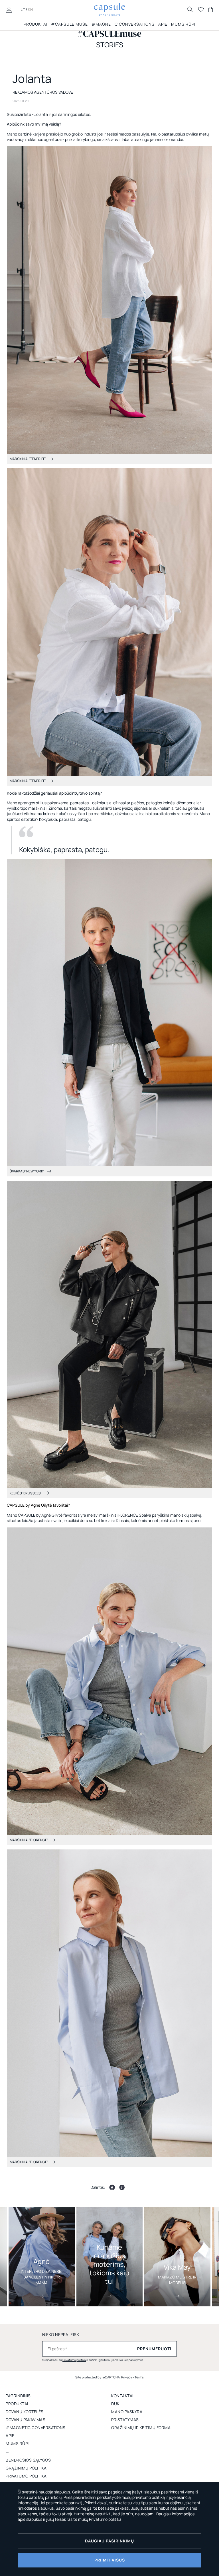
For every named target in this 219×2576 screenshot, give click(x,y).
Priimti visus (110, 2560)
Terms (139, 2377)
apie (10, 2435)
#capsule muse (69, 24)
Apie (163, 24)
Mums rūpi (17, 2443)
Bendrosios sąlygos (28, 2460)
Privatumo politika (74, 2360)
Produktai (36, 24)
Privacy (127, 2377)
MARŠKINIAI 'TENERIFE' (28, 459)
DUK (115, 2404)
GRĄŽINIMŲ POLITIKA (26, 2468)
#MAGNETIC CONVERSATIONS (123, 24)
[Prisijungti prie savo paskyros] (9, 9)
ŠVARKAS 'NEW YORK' (27, 1171)
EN (31, 9)
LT (23, 9)
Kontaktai (122, 2396)
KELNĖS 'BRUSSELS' (26, 1493)
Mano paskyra (127, 2412)
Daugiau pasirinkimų (109, 2541)
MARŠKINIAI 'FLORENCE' (29, 1840)
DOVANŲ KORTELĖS (25, 2412)
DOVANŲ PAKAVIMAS (26, 2420)
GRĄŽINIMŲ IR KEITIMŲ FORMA (141, 2428)
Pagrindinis (18, 2396)
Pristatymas (125, 2420)
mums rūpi (183, 24)
